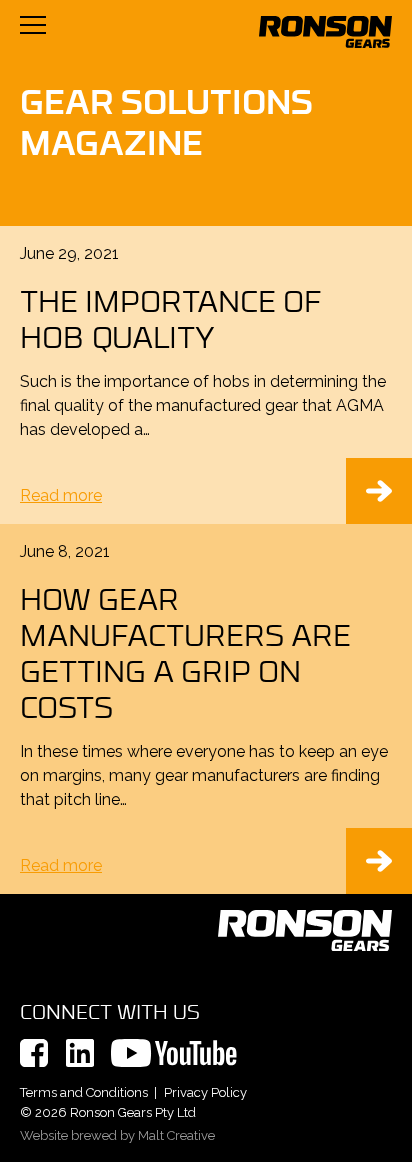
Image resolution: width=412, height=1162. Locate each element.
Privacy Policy (205, 1092)
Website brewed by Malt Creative (117, 1135)
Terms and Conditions (84, 1092)
